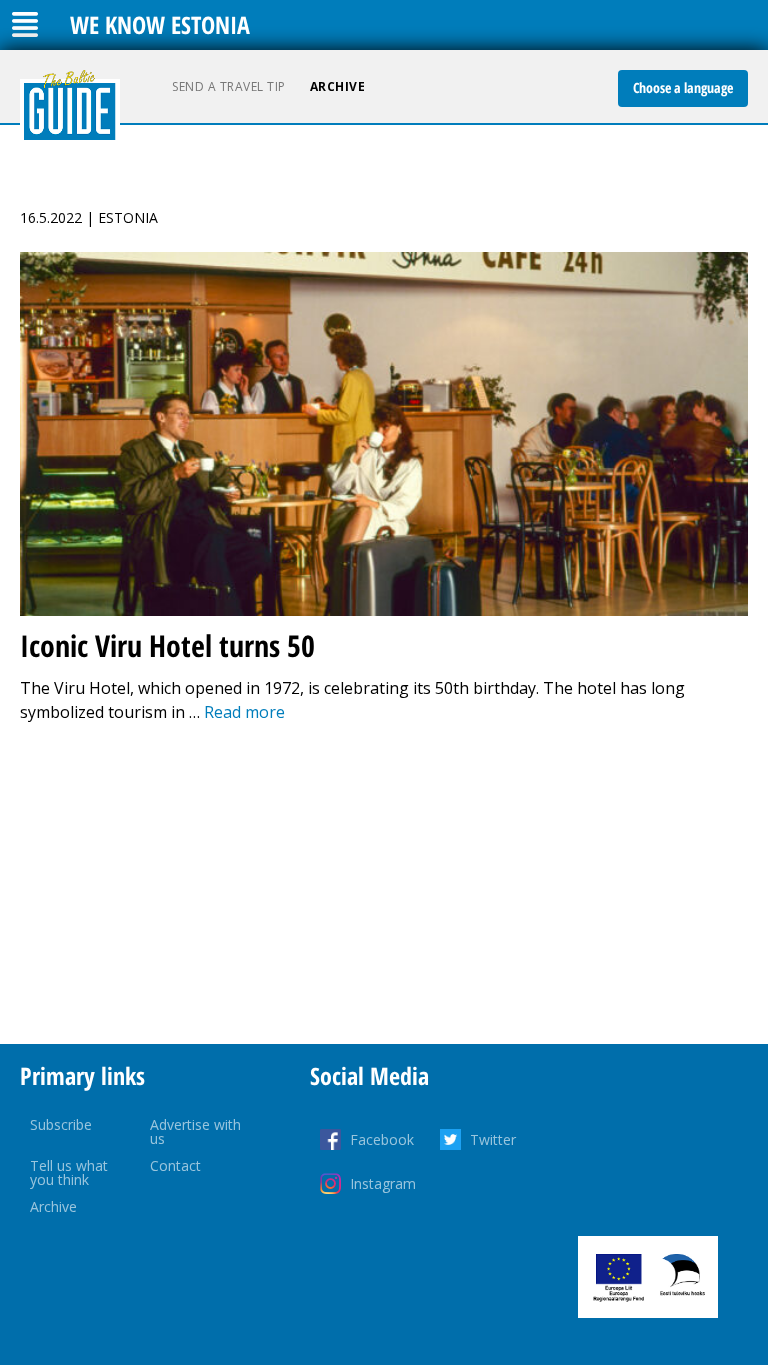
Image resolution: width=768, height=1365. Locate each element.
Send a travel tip (229, 86)
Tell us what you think (69, 1172)
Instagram (383, 1183)
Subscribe (61, 1124)
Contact (175, 1165)
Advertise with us (195, 1131)
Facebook (382, 1139)
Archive (338, 86)
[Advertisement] (384, 884)
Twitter (493, 1139)
